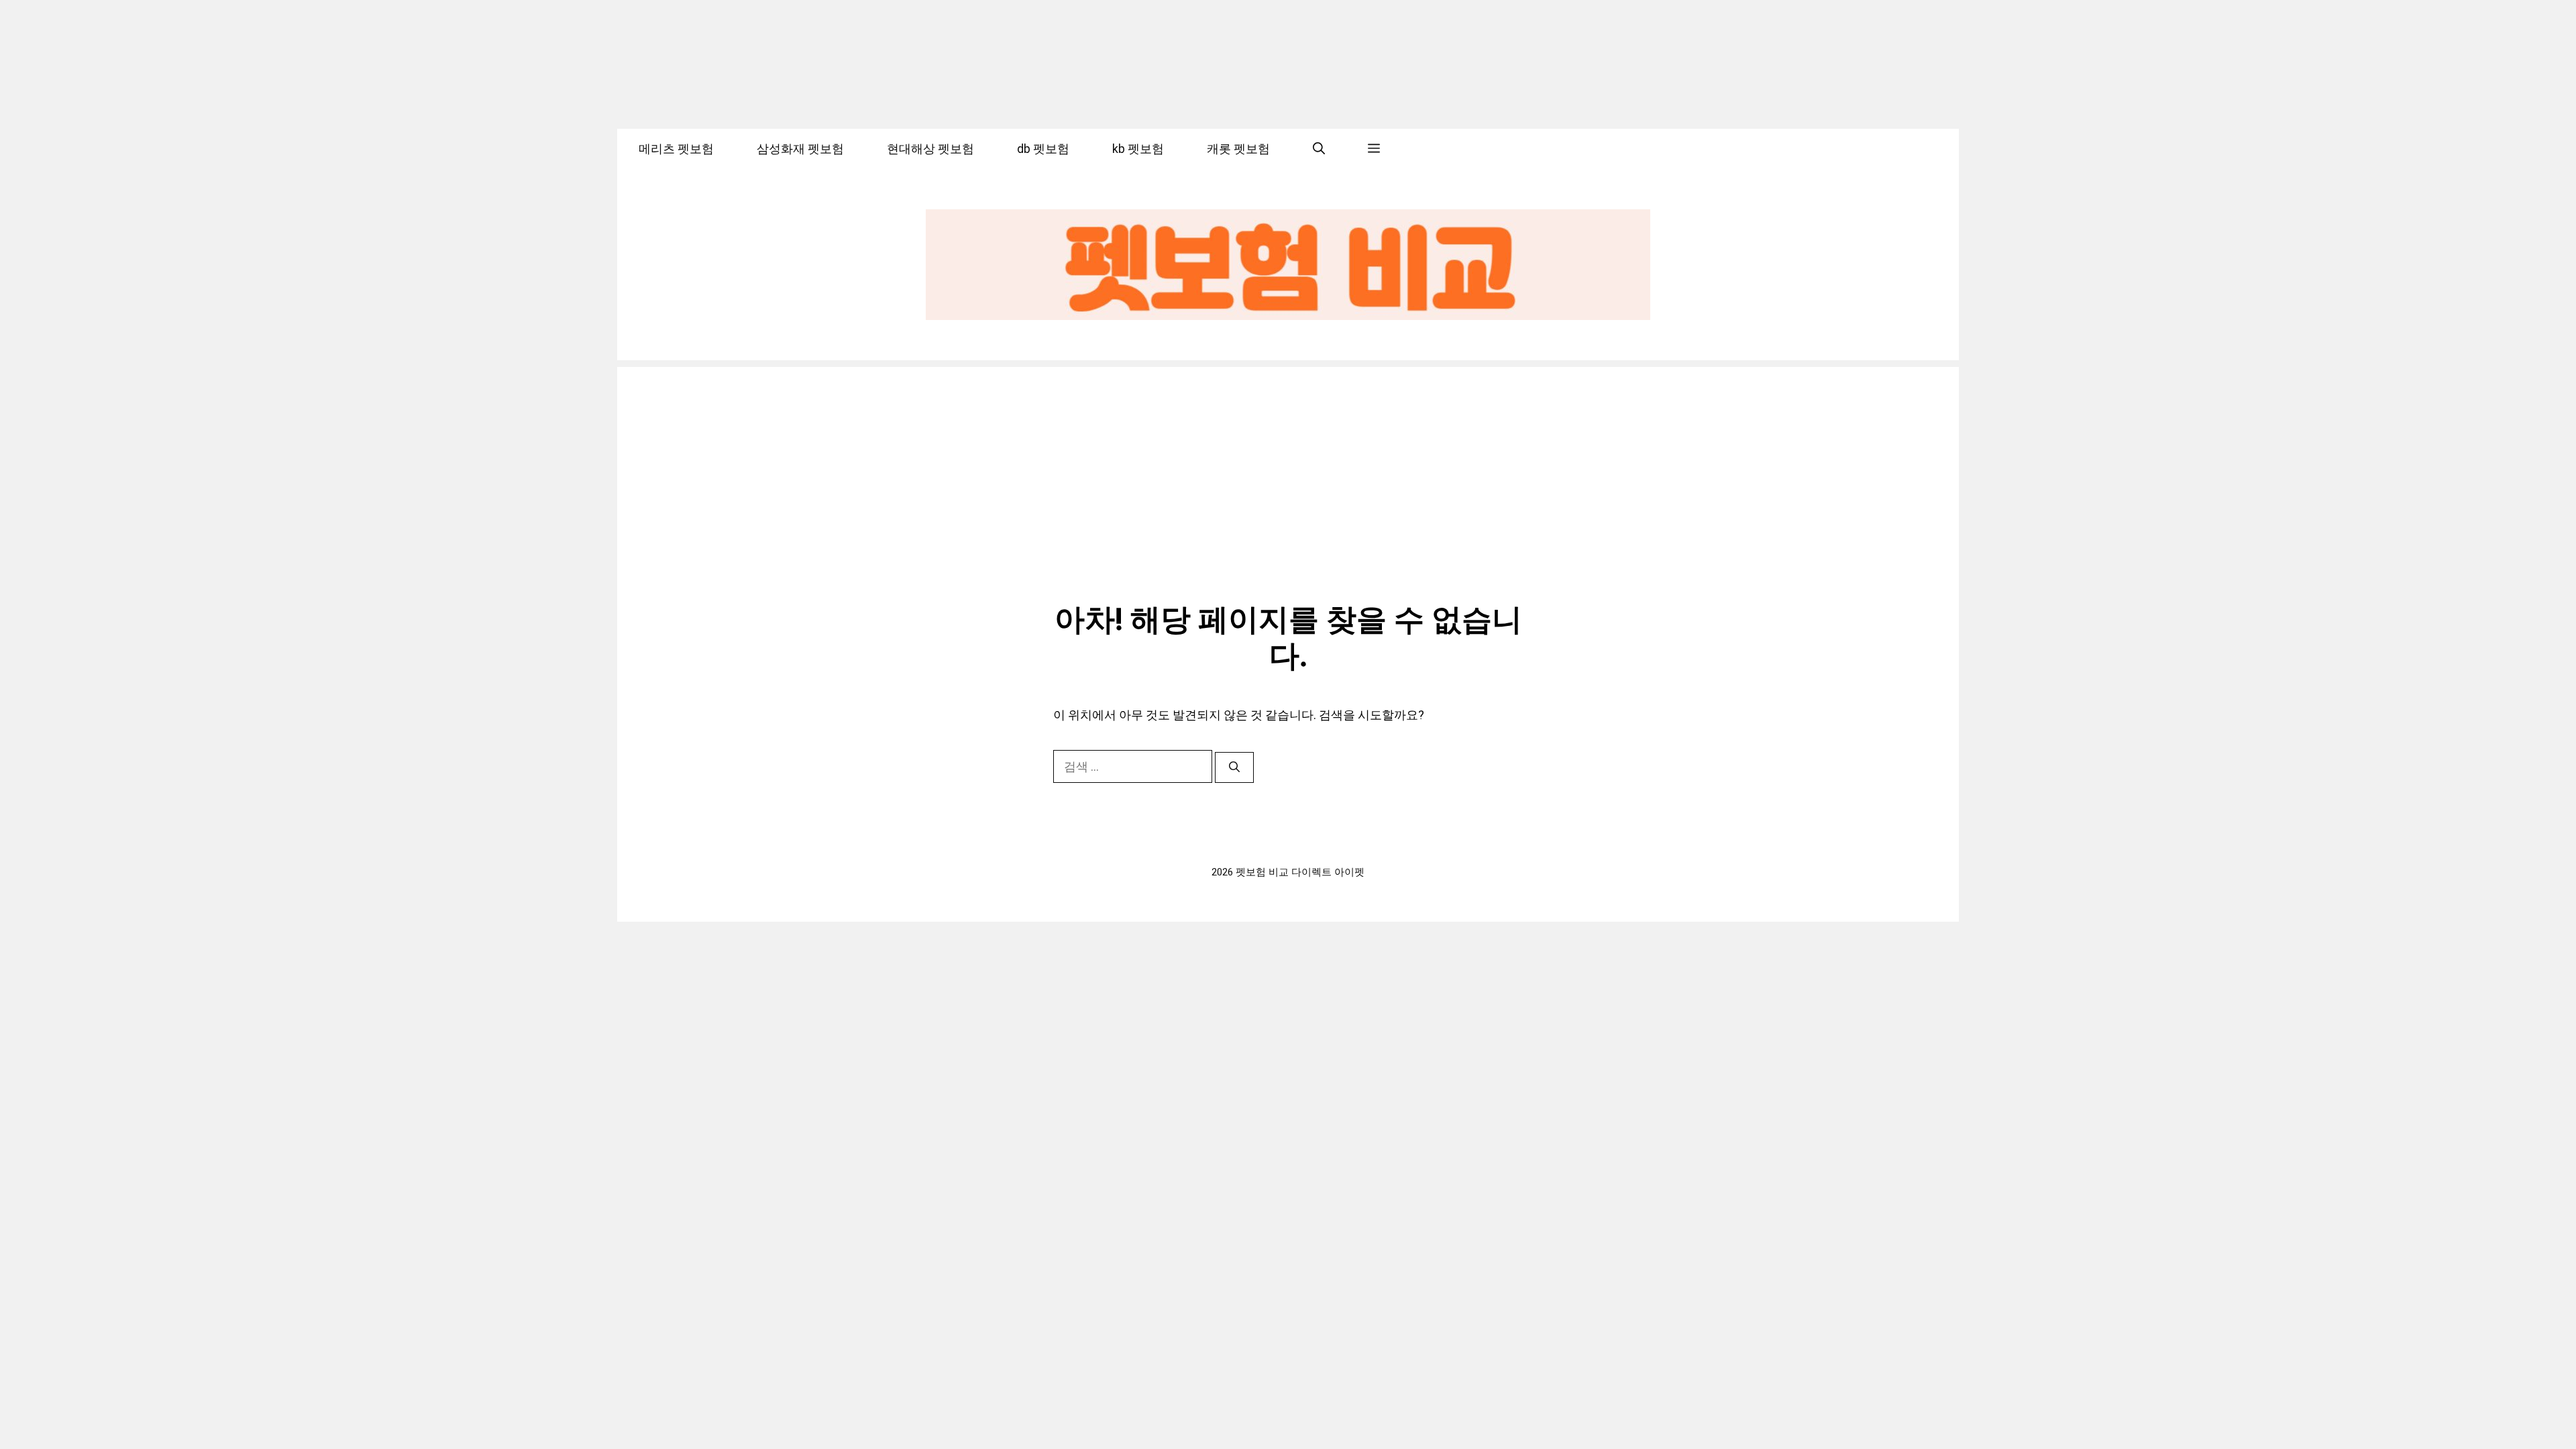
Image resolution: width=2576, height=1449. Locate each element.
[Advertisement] (1288, 461)
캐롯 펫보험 (1238, 149)
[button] (1319, 149)
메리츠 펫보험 (676, 149)
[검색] (1234, 767)
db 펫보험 (1043, 149)
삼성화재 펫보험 (800, 149)
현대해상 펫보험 (930, 149)
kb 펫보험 (1138, 149)
